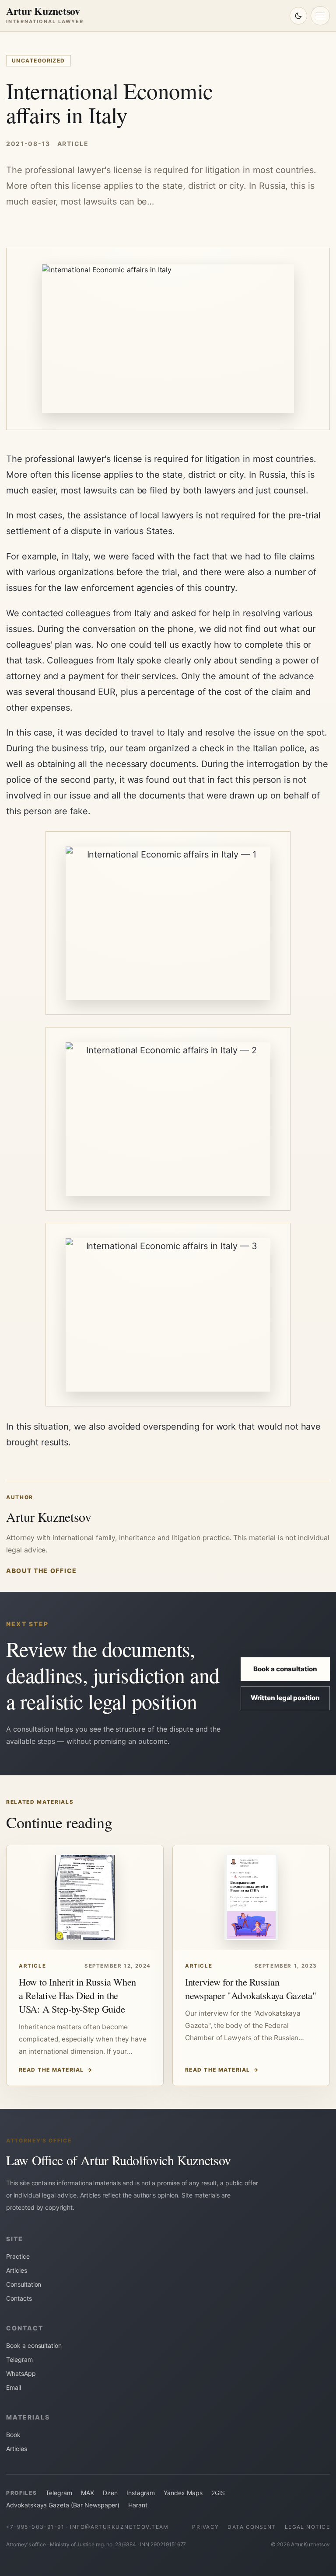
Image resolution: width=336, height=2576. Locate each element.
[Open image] (168, 923)
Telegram (19, 2359)
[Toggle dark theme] (298, 16)
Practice (18, 2256)
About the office (42, 1571)
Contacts (19, 2298)
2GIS (218, 2493)
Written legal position (285, 1698)
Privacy (205, 2527)
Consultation (24, 2284)
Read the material (56, 2070)
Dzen (110, 2493)
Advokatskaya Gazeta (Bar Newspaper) (63, 2505)
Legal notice (307, 2527)
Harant (138, 2505)
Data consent (252, 2527)
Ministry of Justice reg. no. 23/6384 (93, 2544)
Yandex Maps (183, 2493)
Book (13, 2435)
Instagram (141, 2493)
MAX (87, 2493)
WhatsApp (21, 2373)
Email (14, 2387)
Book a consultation (285, 1669)
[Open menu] (320, 16)
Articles (17, 2270)
